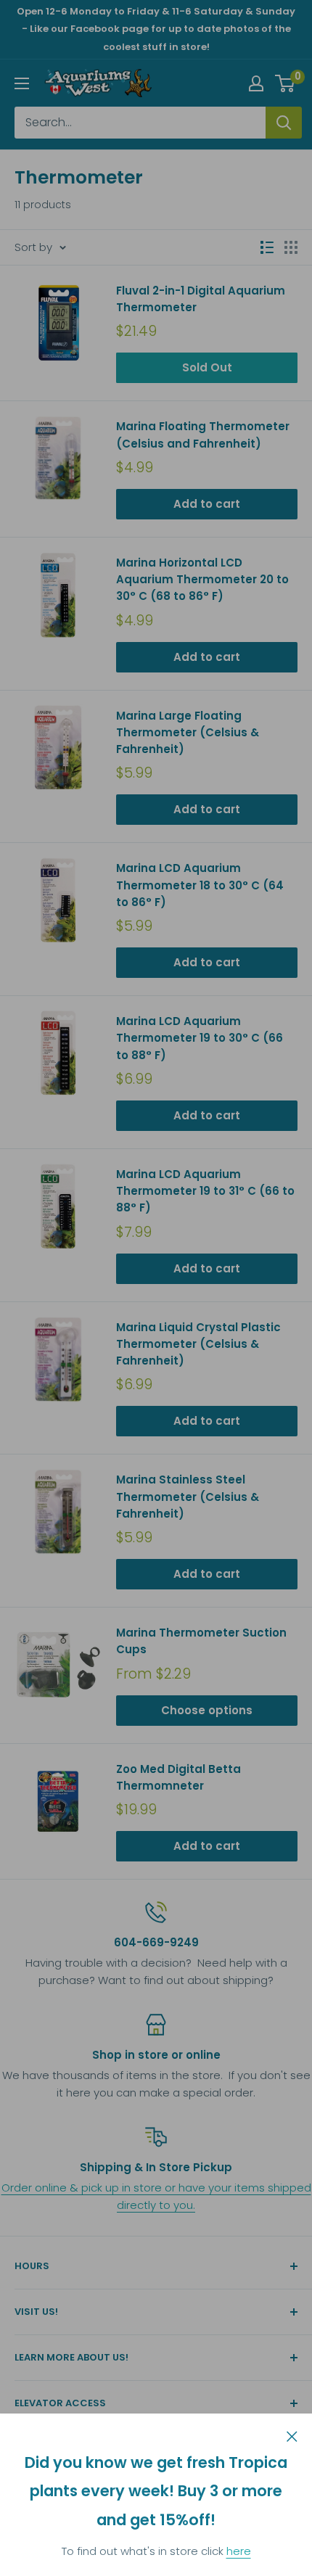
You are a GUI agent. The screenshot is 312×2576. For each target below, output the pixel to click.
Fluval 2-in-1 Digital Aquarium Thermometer (201, 299)
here (239, 2551)
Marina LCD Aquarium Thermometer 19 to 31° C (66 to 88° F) (205, 1191)
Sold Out (207, 367)
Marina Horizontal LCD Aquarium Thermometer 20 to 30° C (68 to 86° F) (202, 580)
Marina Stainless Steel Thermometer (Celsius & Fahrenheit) (188, 1497)
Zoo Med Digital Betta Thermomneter (178, 1777)
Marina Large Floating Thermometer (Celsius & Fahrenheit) (188, 733)
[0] (286, 83)
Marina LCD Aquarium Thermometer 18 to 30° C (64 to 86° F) (200, 885)
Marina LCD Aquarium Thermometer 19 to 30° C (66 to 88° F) (200, 1038)
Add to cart (207, 504)
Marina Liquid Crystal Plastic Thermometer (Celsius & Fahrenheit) (198, 1344)
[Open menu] (22, 83)
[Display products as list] (267, 247)
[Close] (292, 2435)
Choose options (207, 1710)
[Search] (284, 123)
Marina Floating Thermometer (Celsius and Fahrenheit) (203, 435)
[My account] (256, 83)
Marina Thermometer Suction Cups (201, 1641)
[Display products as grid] (291, 247)
